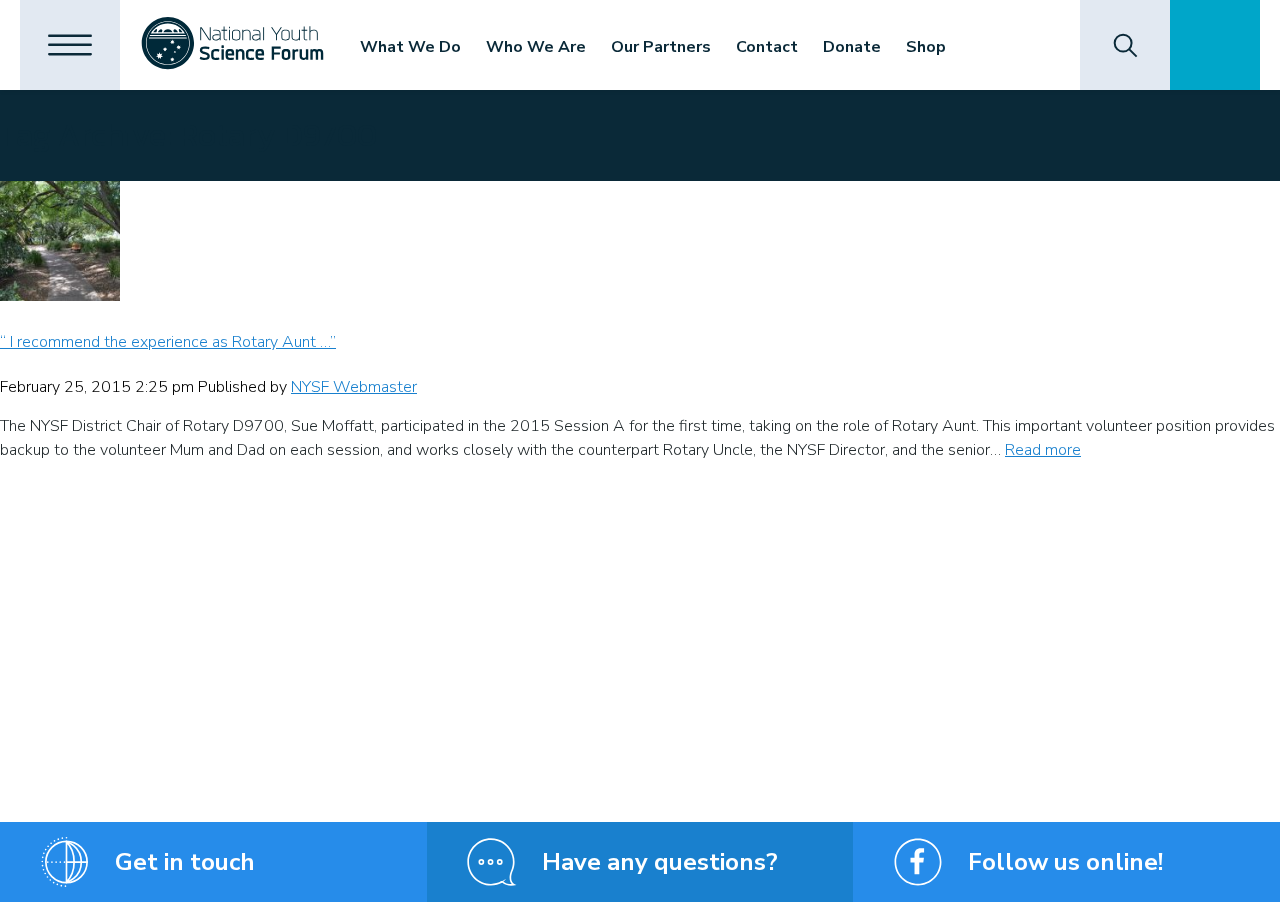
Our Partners (661, 47)
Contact (767, 47)
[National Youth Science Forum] (232, 45)
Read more (1043, 450)
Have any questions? (660, 862)
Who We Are (536, 47)
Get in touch (185, 862)
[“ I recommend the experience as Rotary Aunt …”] (640, 241)
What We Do (410, 47)
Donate (852, 47)
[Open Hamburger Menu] (70, 45)
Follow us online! (1065, 862)
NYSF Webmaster (354, 387)
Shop (926, 47)
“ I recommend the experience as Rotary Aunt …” (168, 342)
